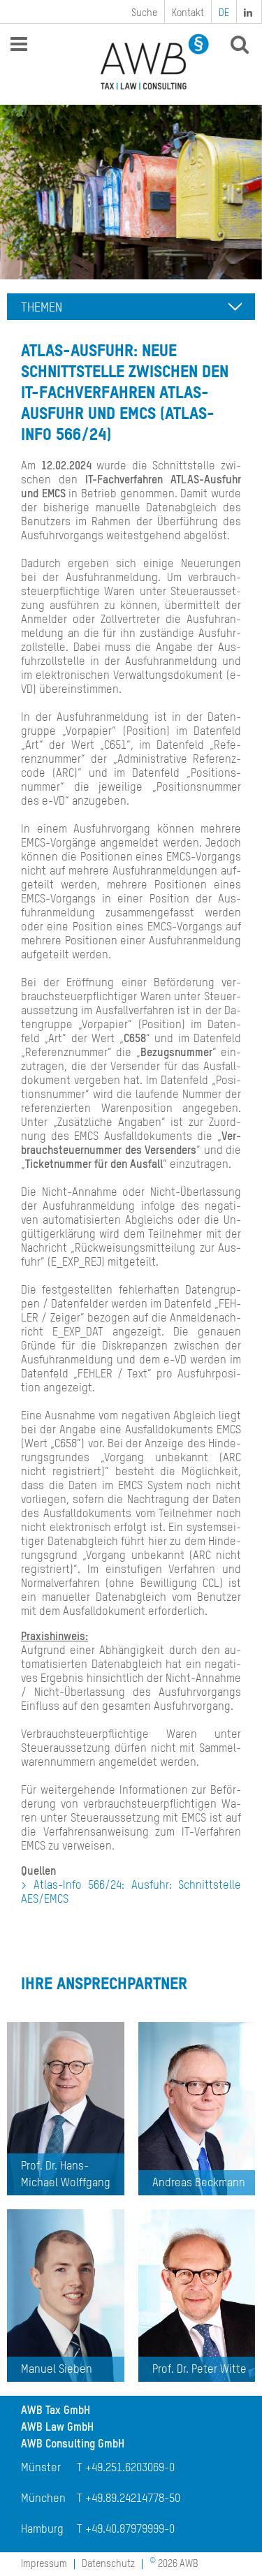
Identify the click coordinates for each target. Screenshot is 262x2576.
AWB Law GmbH (57, 2428)
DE (224, 13)
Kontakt (188, 13)
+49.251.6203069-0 (130, 2468)
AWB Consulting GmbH (73, 2445)
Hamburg (42, 2530)
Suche (144, 13)
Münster (41, 2468)
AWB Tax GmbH (56, 2411)
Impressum (44, 2564)
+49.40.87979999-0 (130, 2530)
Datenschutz (108, 2564)
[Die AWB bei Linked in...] (249, 12)
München (43, 2499)
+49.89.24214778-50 (133, 2499)
